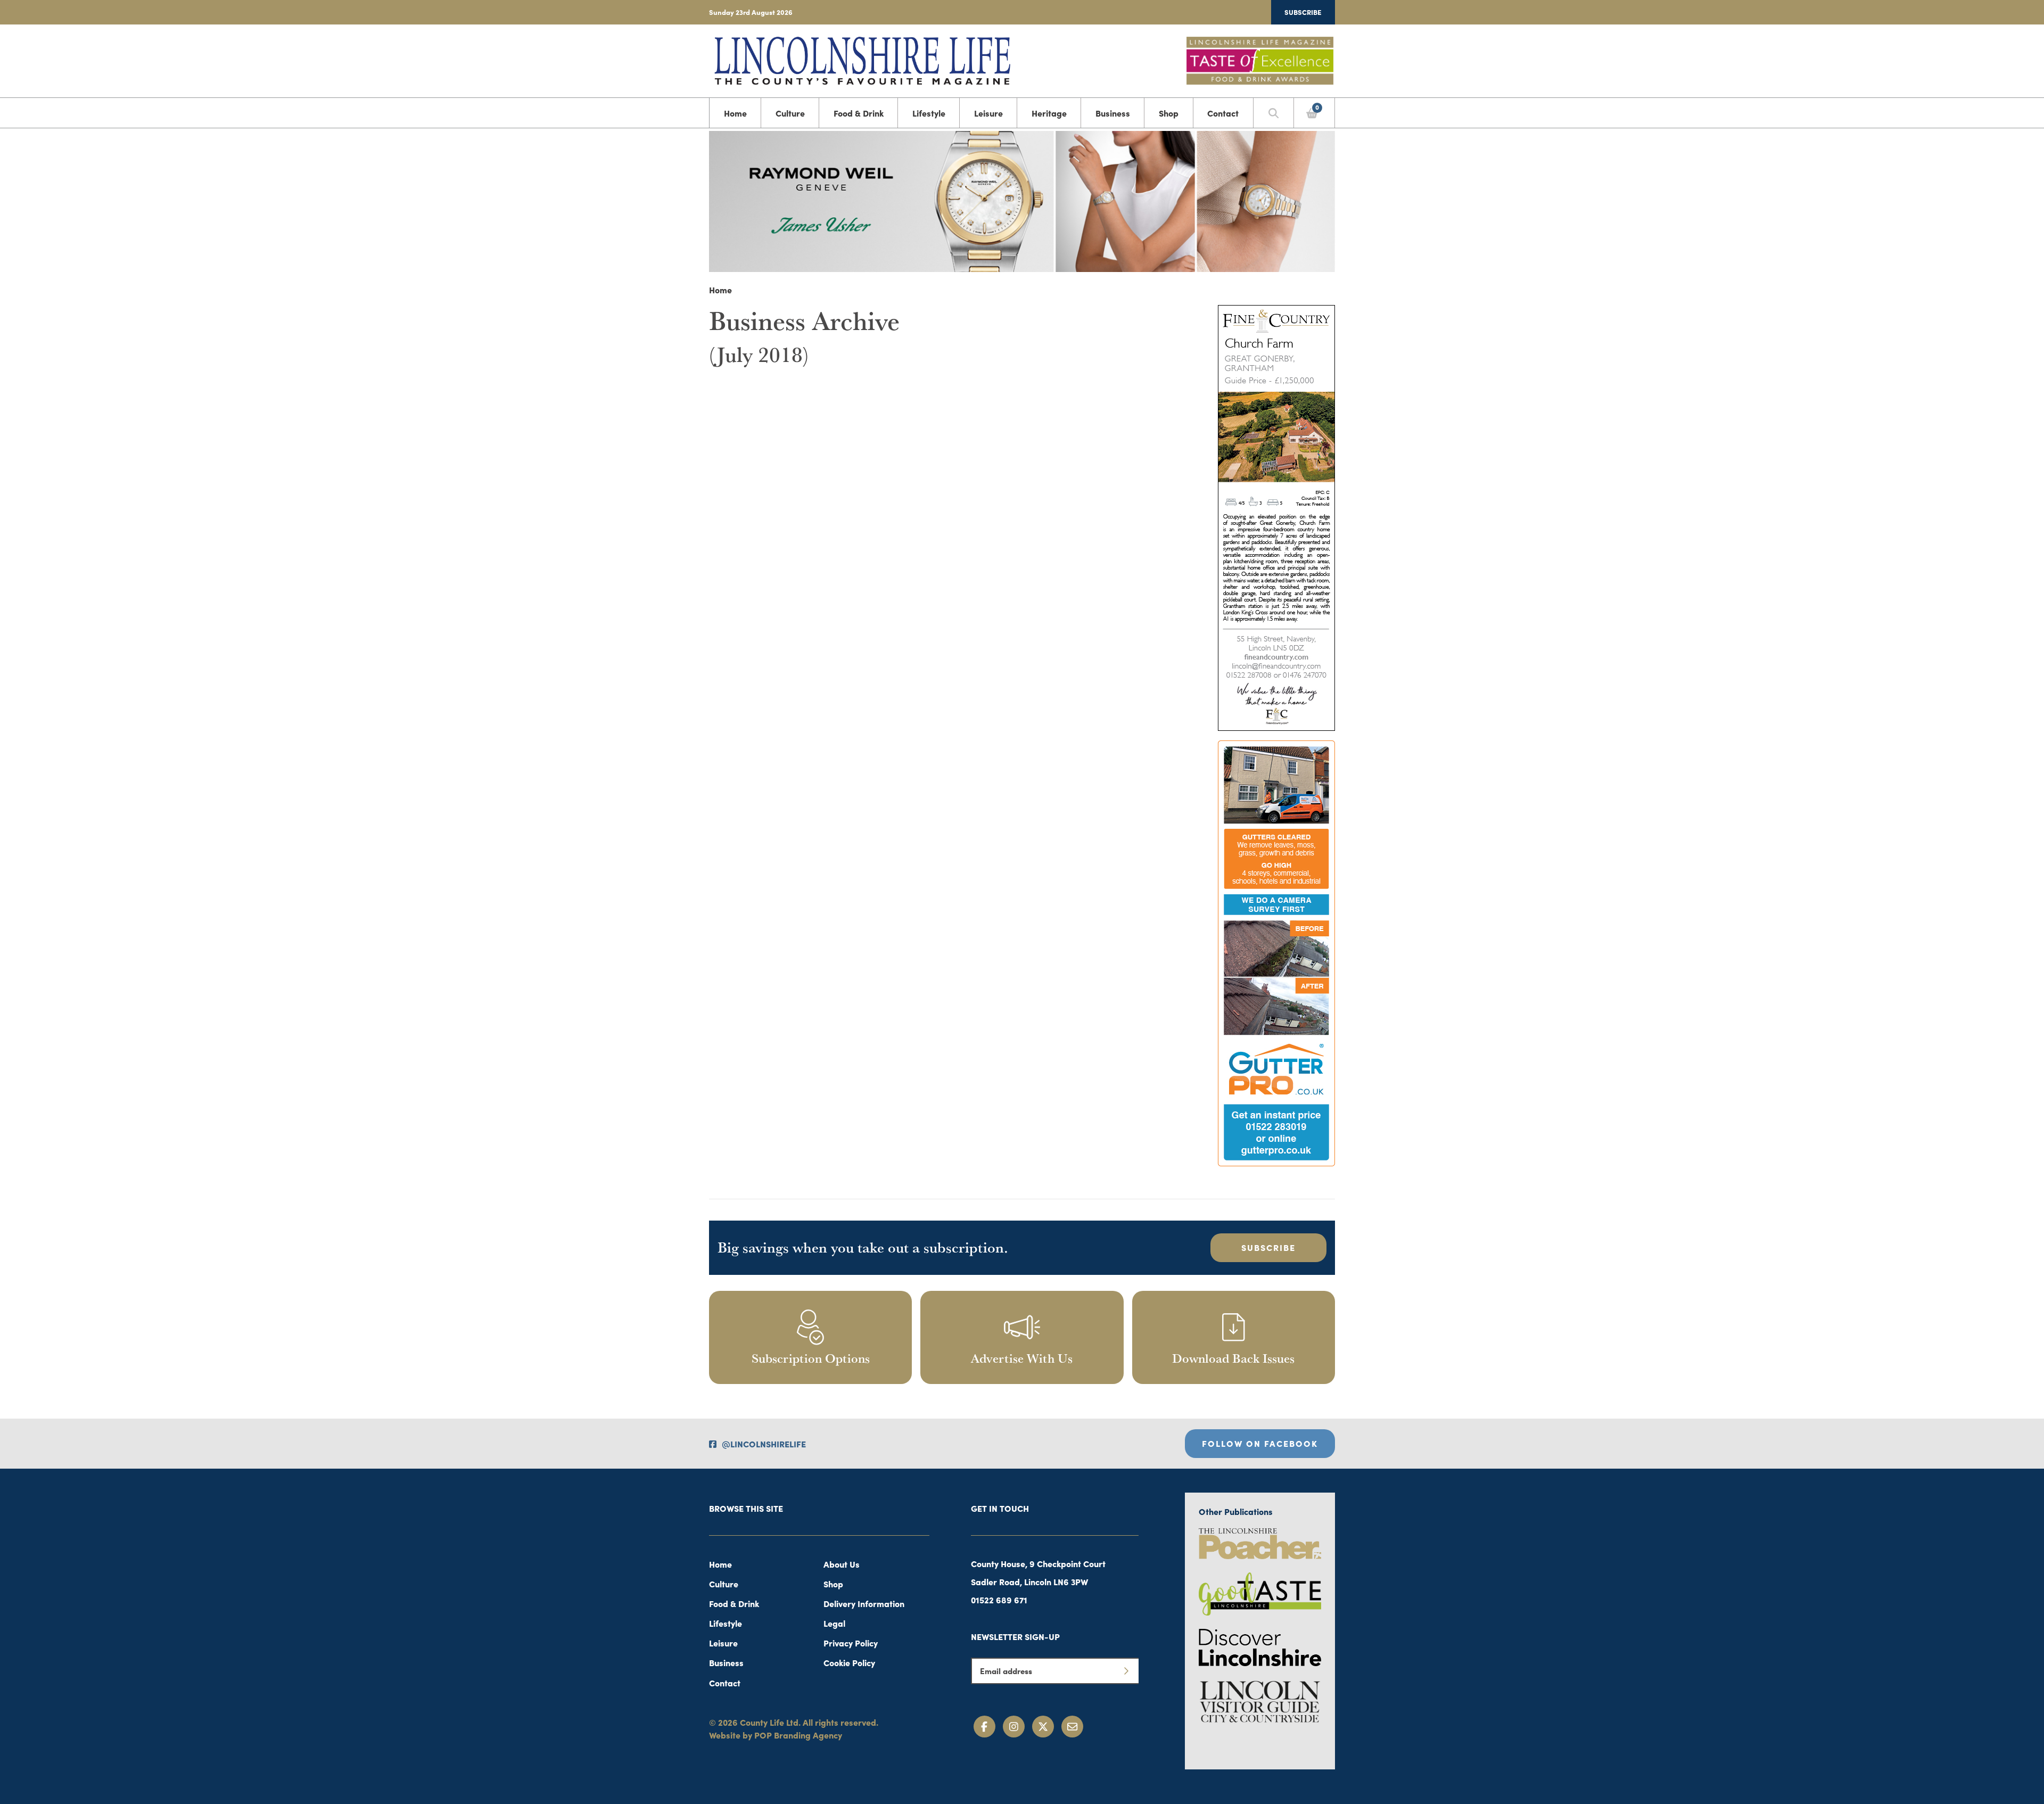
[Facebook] (984, 1727)
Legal (834, 1623)
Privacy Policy (851, 1643)
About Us (842, 1564)
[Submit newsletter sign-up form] (1126, 1671)
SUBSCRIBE (1268, 1247)
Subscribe (1303, 12)
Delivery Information (864, 1603)
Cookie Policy (849, 1662)
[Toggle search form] (1274, 113)
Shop (1169, 113)
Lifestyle (929, 113)
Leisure (988, 113)
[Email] (1072, 1727)
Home (735, 113)
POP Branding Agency (798, 1735)
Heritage (1049, 113)
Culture (790, 113)
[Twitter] (1043, 1727)
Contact (1223, 113)
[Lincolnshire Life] (862, 59)
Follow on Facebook (1260, 1443)
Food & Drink (859, 113)
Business (1113, 113)
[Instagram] (1014, 1727)
